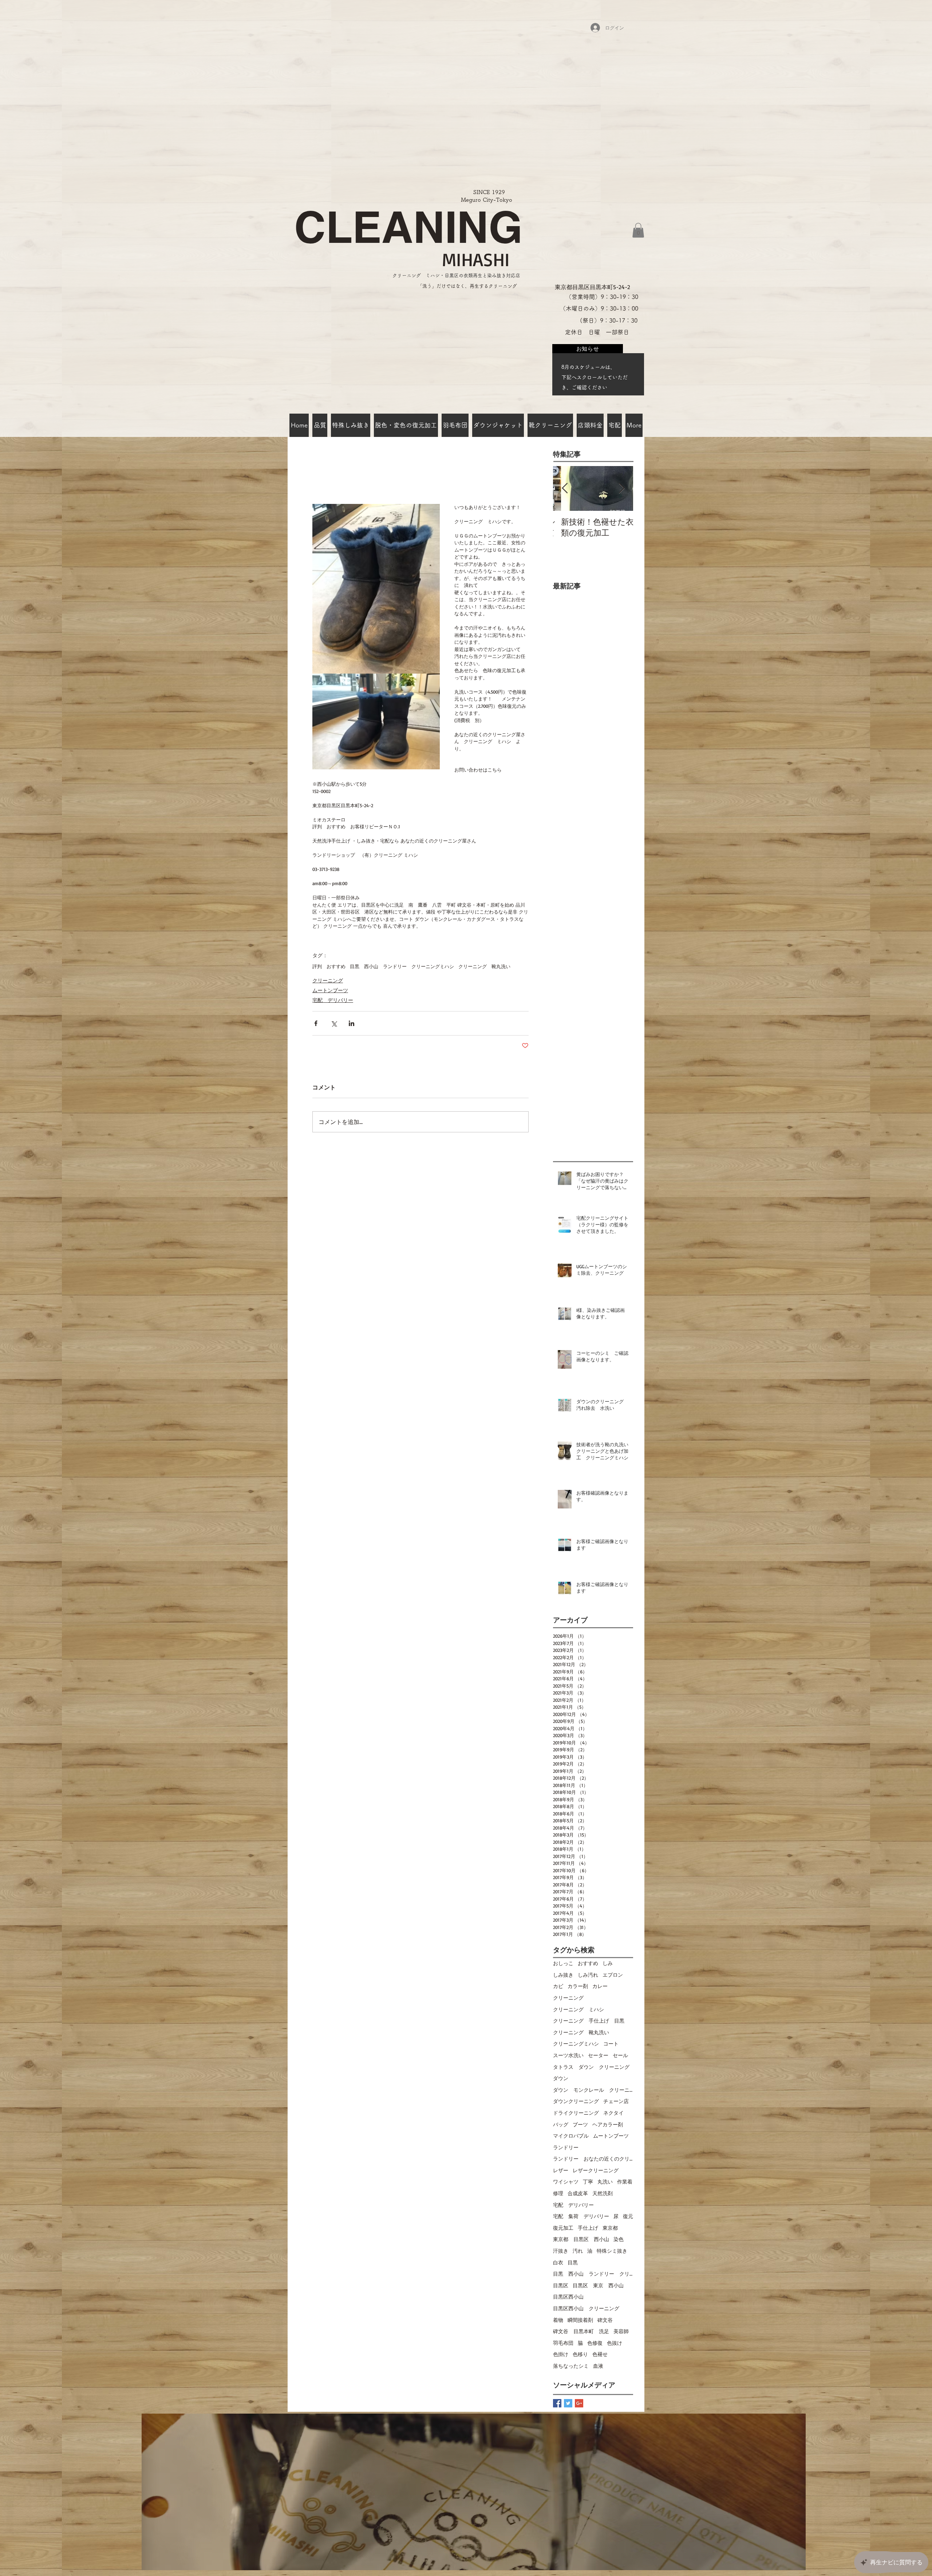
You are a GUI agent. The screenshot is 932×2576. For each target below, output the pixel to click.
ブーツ (580, 2124)
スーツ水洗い (568, 2055)
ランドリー (566, 2147)
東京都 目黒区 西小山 (581, 2239)
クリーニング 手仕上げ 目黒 (589, 2021)
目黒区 (561, 2285)
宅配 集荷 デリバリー (581, 2216)
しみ (608, 1963)
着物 (558, 2320)
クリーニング (328, 980)
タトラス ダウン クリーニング (591, 2067)
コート (611, 2044)
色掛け (561, 2354)
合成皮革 (578, 2193)
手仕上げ (588, 2228)
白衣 (558, 2262)
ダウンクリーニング (576, 2101)
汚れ (578, 2251)
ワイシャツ (566, 2181)
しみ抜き (563, 1975)
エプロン (613, 1975)
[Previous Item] (565, 488)
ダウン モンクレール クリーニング (593, 2090)
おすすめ (588, 1963)
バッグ (561, 2124)
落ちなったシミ (571, 2366)
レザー (561, 2170)
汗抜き (561, 2251)
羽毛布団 (563, 2343)
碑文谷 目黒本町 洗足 (581, 2331)
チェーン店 (616, 2101)
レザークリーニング (596, 2170)
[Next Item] (621, 488)
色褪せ (600, 2354)
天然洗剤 (603, 2193)
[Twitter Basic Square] (568, 2403)
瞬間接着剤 (580, 2320)
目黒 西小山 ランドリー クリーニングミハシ (402, 966)
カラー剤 (578, 1986)
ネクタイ (613, 2113)
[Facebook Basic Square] (557, 2403)
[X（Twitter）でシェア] (334, 1023)
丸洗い (605, 2181)
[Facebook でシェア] (316, 1023)
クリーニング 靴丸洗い (484, 966)
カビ (558, 1986)
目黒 (573, 2262)
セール (620, 2055)
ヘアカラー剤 (608, 2124)
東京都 (610, 2228)
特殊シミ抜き (612, 2251)
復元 (628, 2216)
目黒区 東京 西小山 (598, 2285)
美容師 (621, 2331)
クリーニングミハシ (576, 2044)
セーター (598, 2055)
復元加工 (563, 2228)
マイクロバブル (571, 2136)
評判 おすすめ (329, 966)
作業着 (625, 2181)
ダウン (561, 2078)
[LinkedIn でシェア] (352, 1023)
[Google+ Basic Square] (579, 2403)
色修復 (595, 2343)
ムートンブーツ (330, 990)
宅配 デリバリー (333, 1000)
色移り (580, 2354)
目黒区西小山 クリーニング (586, 2308)
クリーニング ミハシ (578, 2009)
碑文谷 (605, 2320)
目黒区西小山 (568, 2297)
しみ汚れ (588, 1975)
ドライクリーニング (576, 2113)
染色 (619, 2239)
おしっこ (563, 1963)
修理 (558, 2193)
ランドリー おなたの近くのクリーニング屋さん (593, 2159)
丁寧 (588, 2181)
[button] (638, 230)
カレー (600, 1986)
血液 (598, 2366)
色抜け (615, 2343)
